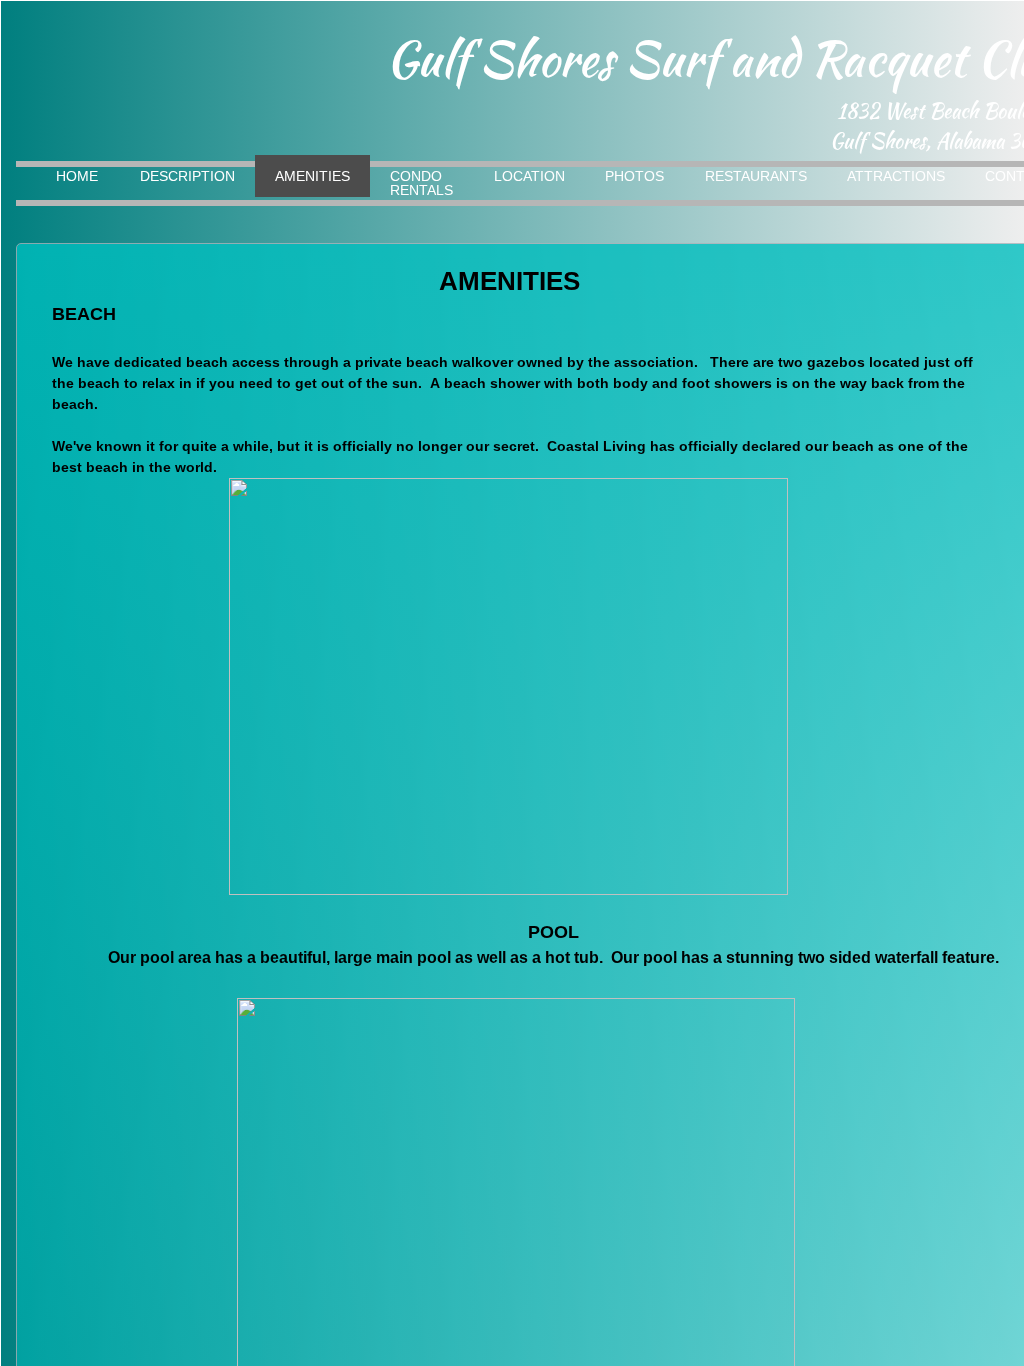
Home (77, 176)
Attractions (896, 176)
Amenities (312, 176)
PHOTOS (634, 176)
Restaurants (756, 176)
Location (529, 176)
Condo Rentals (421, 183)
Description (187, 176)
